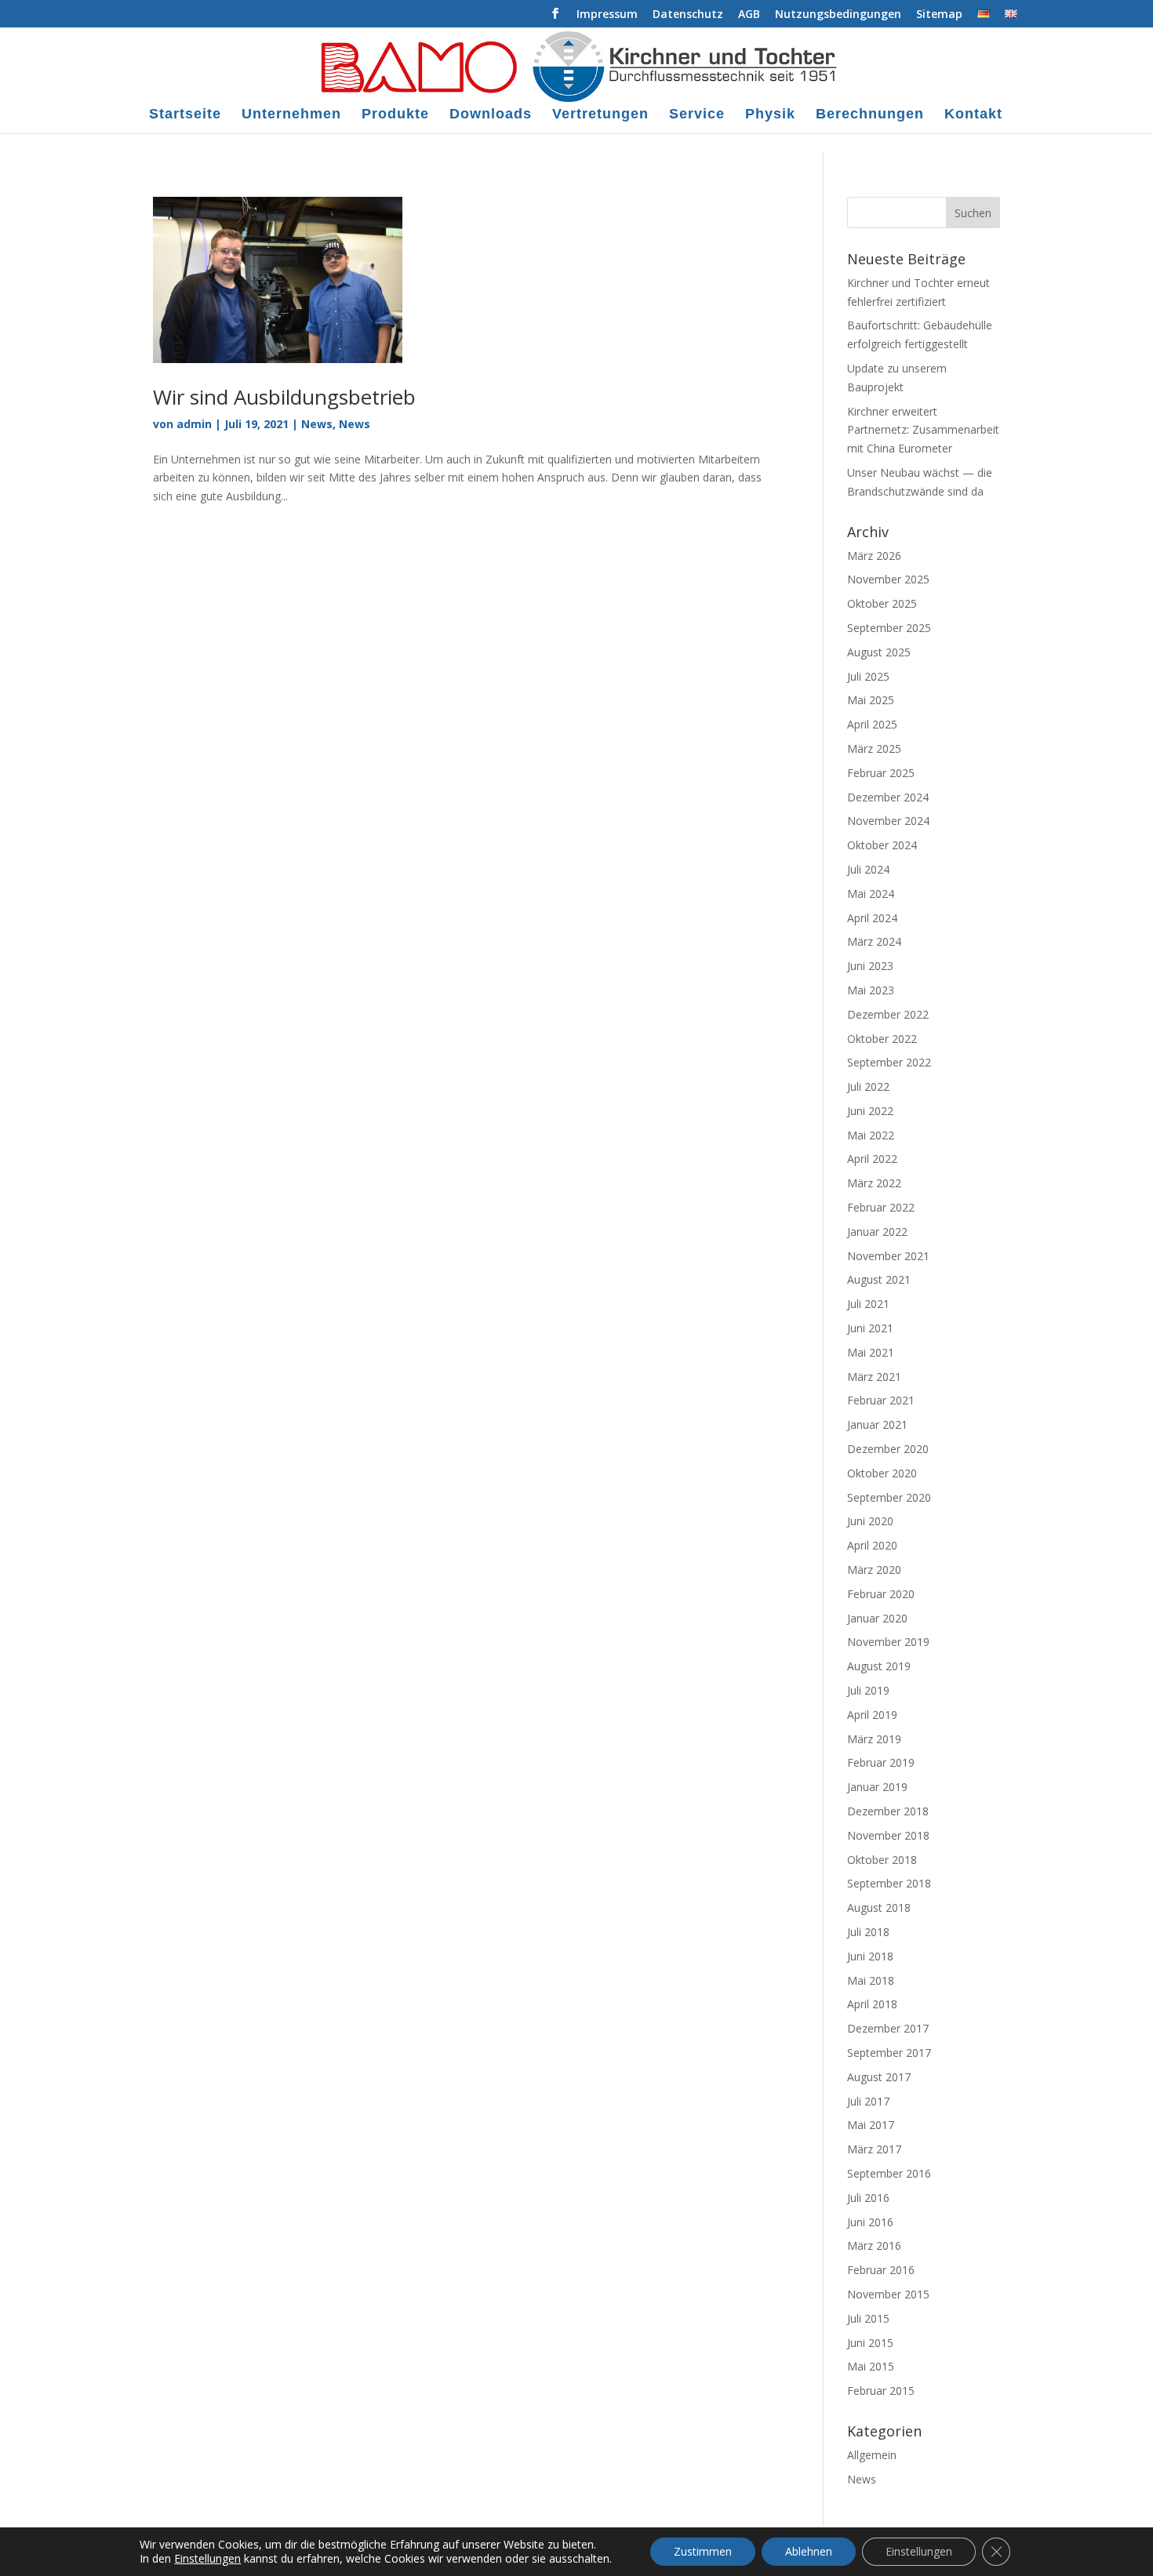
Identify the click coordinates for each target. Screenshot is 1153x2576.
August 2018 (879, 1907)
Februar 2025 (881, 773)
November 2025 (888, 579)
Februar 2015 (881, 2391)
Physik (770, 115)
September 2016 (889, 2173)
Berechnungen (870, 115)
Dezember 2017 (888, 2028)
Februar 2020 (881, 1594)
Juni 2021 (870, 1328)
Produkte (395, 115)
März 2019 (874, 1739)
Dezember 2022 (888, 1014)
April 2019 (872, 1715)
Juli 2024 (868, 869)
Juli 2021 (868, 1304)
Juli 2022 (868, 1086)
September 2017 (889, 2053)
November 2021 (888, 1256)
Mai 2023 (871, 990)
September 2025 (889, 628)
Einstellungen (207, 2559)
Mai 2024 (871, 894)
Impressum (607, 15)
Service (697, 115)
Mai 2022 (871, 1135)
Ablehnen (809, 2551)
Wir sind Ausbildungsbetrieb (284, 397)
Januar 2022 (877, 1232)
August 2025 (879, 652)
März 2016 (874, 2245)
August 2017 (879, 2077)
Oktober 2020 (882, 1473)
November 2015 (888, 2294)
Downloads (491, 115)
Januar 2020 (877, 1618)
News (317, 424)
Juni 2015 (870, 2343)
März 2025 (874, 748)
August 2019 (879, 1666)
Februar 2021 (881, 1400)
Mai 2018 (871, 1980)
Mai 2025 (871, 700)
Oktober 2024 (882, 845)
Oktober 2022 (882, 1039)
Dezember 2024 (888, 797)
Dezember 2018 (888, 1811)
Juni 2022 (870, 1111)
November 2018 (888, 1835)
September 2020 (889, 1497)
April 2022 (872, 1159)
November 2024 (888, 821)
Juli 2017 (868, 2101)
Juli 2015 (868, 2318)
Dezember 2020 (888, 1449)
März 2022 (874, 1183)
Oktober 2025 (882, 603)
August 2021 (879, 1279)
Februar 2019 (881, 1762)
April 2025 (872, 724)
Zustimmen (703, 2551)
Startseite (185, 115)
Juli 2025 (868, 676)
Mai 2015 (871, 2366)
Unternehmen (291, 115)
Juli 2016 (868, 2198)
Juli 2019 (868, 1690)
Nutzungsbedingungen (838, 15)
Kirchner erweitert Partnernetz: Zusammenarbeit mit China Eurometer (923, 430)
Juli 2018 (868, 1932)
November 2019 (888, 1642)
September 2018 (889, 1883)
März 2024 (874, 941)
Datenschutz (688, 15)
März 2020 (874, 1570)
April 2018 (872, 2004)
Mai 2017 (871, 2125)
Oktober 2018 (882, 1860)
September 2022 (889, 1062)
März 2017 (874, 2149)
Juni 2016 (870, 2222)
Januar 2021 (877, 1424)
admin (194, 424)
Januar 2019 (877, 1787)
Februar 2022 (881, 1207)
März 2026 (874, 556)
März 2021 (874, 1377)
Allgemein (872, 2455)
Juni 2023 (870, 966)
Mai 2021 (871, 1352)
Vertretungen (600, 115)
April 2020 (872, 1545)
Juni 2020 (870, 1521)
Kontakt (973, 115)
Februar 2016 (881, 2270)
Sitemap (939, 15)
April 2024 (872, 918)
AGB (749, 15)
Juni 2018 (870, 1956)
